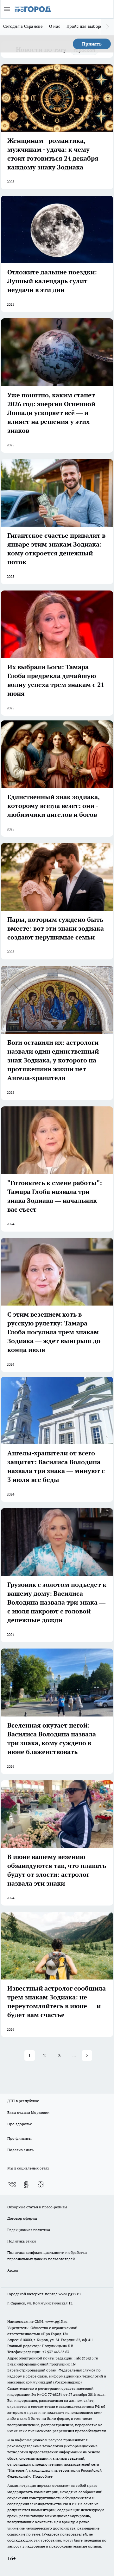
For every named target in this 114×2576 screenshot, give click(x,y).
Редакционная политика (29, 2230)
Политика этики (22, 2241)
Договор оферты (22, 2218)
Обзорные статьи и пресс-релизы (37, 2207)
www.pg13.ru (70, 2294)
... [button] (74, 2055)
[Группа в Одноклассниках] (26, 2185)
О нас (55, 26)
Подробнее (43, 2476)
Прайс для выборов (86, 26)
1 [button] (30, 2055)
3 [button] (59, 2055)
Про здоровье (20, 2124)
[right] (108, 27)
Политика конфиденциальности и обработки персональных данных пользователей (47, 2255)
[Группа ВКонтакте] (12, 2185)
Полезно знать (20, 2150)
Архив (13, 2270)
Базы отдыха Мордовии (28, 2112)
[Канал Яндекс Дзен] (41, 2185)
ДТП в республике (23, 2101)
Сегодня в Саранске (23, 26)
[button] (87, 2056)
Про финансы (19, 2138)
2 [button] (44, 2055)
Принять (92, 44)
